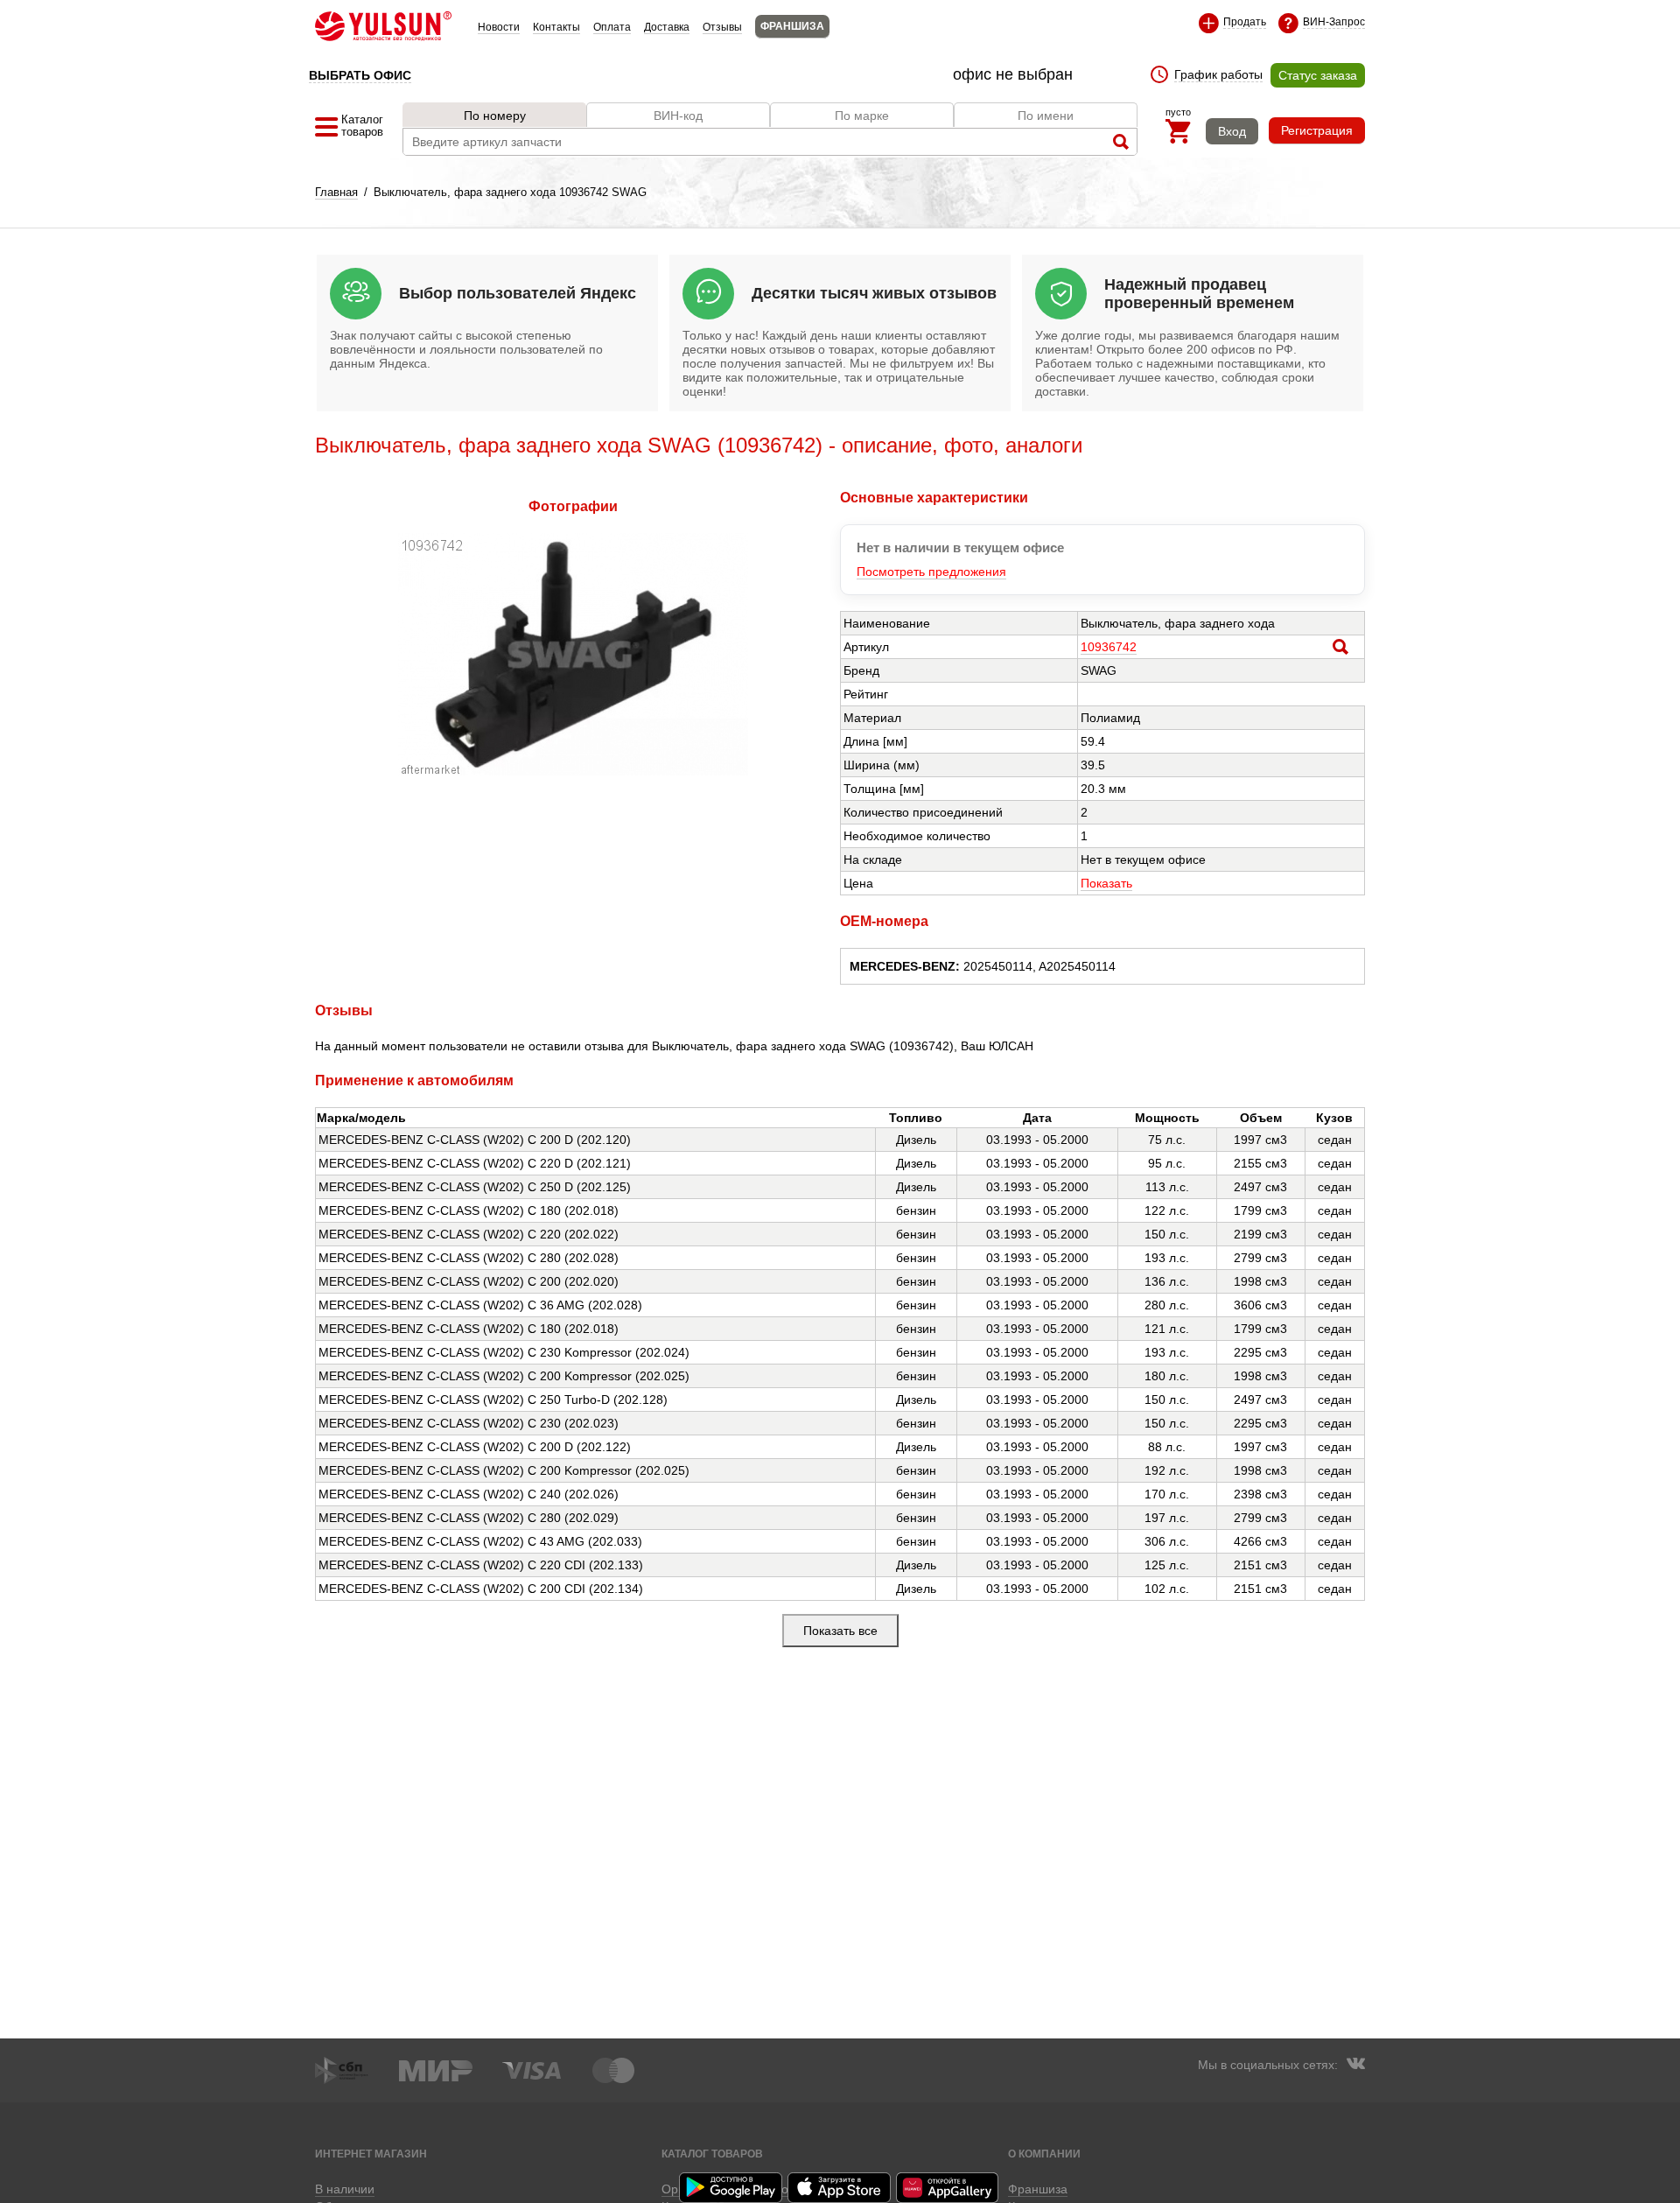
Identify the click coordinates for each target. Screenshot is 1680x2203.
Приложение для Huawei (948, 2188)
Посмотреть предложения (931, 572)
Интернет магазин (371, 2154)
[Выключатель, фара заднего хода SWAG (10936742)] (573, 771)
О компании (1044, 2154)
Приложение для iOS (840, 2188)
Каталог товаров (712, 2154)
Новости (499, 27)
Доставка (667, 27)
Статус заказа (1318, 75)
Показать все (840, 1631)
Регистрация (1317, 130)
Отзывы (722, 27)
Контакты (556, 27)
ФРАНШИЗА (792, 26)
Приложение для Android (731, 2188)
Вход (1232, 131)
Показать (1106, 883)
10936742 (1109, 647)
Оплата (612, 27)
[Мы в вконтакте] (1355, 2066)
